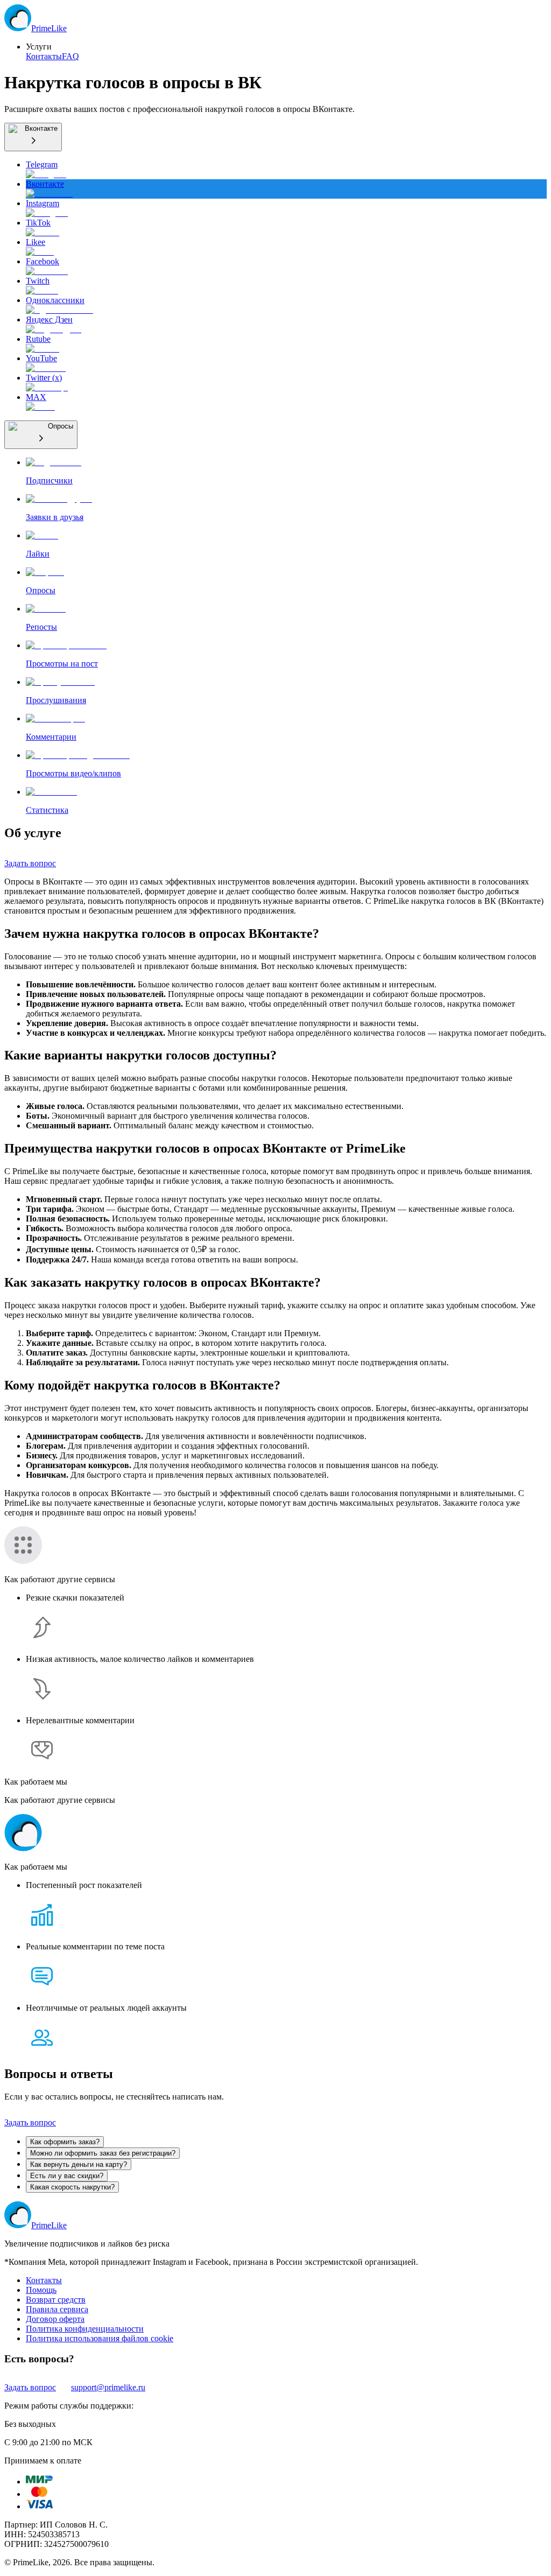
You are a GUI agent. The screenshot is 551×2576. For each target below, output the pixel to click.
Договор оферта (55, 2319)
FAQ (70, 56)
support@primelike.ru (108, 2387)
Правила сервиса (57, 2309)
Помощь (41, 2290)
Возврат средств (56, 2300)
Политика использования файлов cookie (100, 2338)
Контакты (44, 56)
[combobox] (33, 137)
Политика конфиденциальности (85, 2329)
